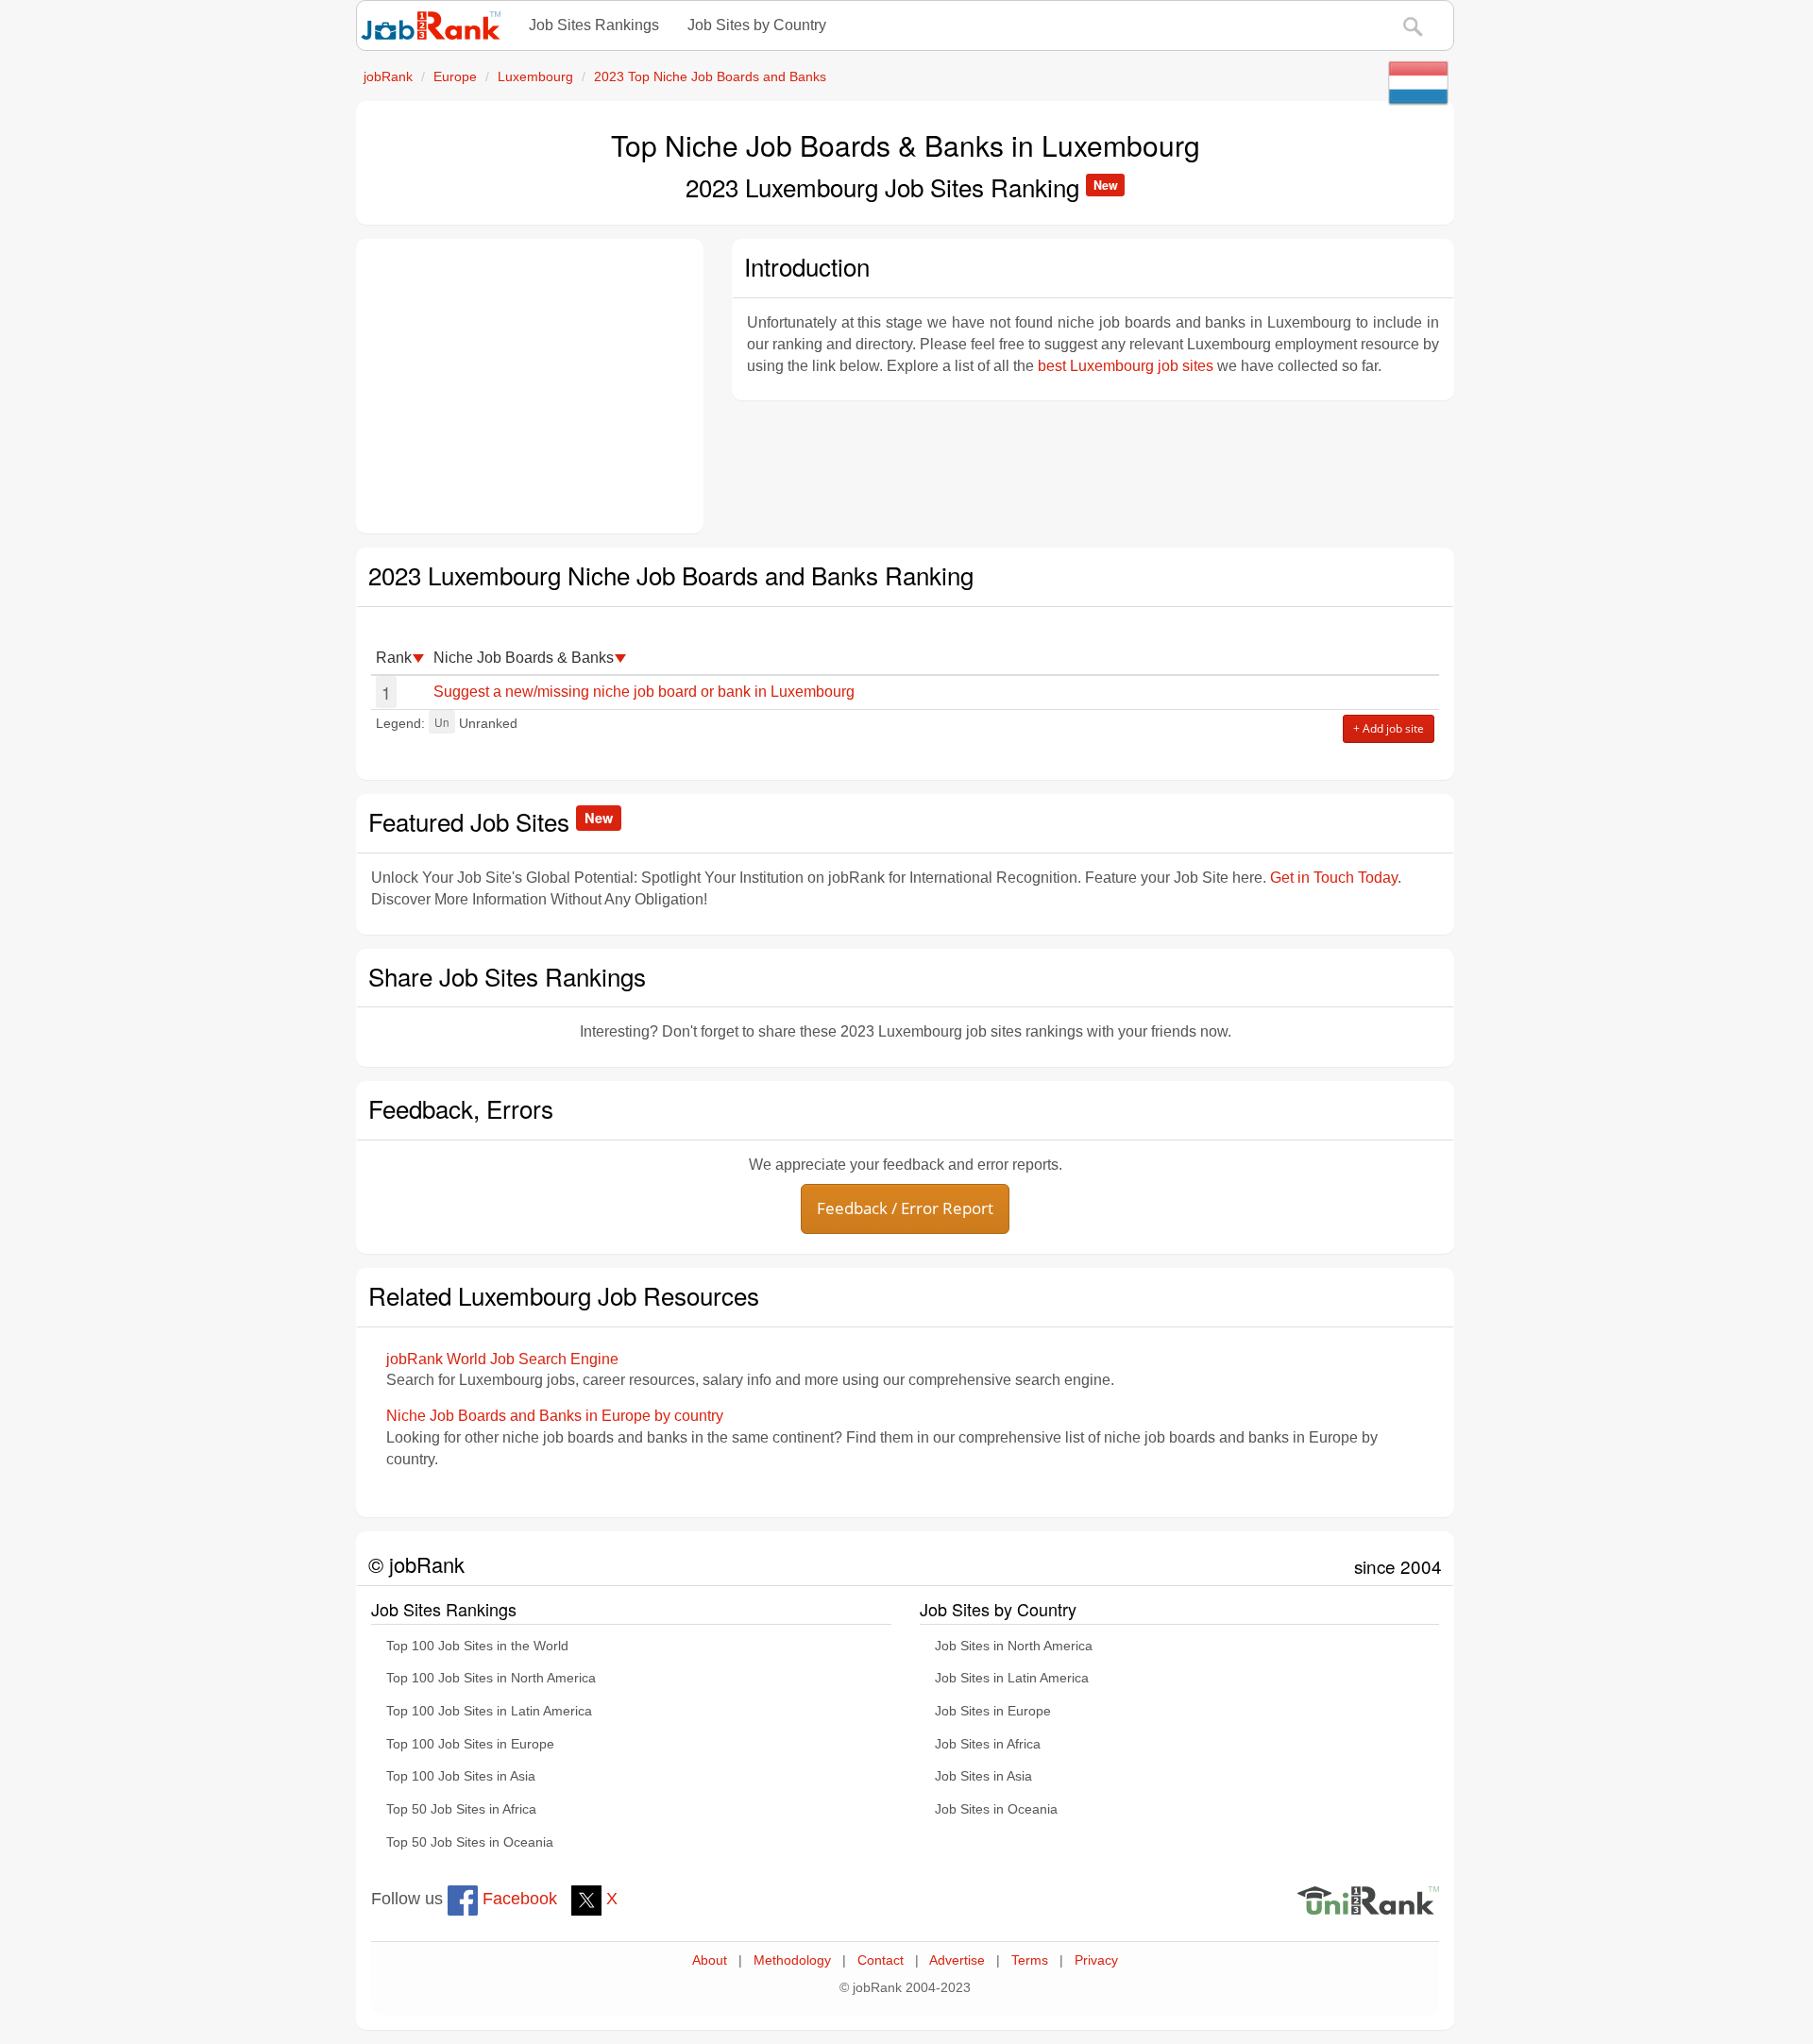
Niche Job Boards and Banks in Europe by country (555, 1416)
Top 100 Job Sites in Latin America (489, 1711)
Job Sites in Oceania (996, 1809)
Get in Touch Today (1334, 878)
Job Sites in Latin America (1012, 1678)
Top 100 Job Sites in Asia (461, 1776)
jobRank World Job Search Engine (502, 1359)
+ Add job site (1389, 728)
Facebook (517, 1899)
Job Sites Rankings (594, 25)
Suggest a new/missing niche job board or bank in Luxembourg (644, 692)
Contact (881, 1960)
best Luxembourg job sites (1126, 366)
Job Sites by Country (757, 25)
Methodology (792, 1960)
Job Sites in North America (1014, 1646)
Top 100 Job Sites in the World (477, 1646)
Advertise (957, 1960)
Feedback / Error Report (905, 1208)
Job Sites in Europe (993, 1711)
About (710, 1960)
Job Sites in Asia (983, 1776)
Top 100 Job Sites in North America (491, 1678)
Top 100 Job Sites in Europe (470, 1744)
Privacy (1096, 1960)
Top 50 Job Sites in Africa (461, 1809)
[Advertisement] (530, 386)
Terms (1030, 1960)
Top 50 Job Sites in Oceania (470, 1842)
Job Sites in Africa (988, 1744)
